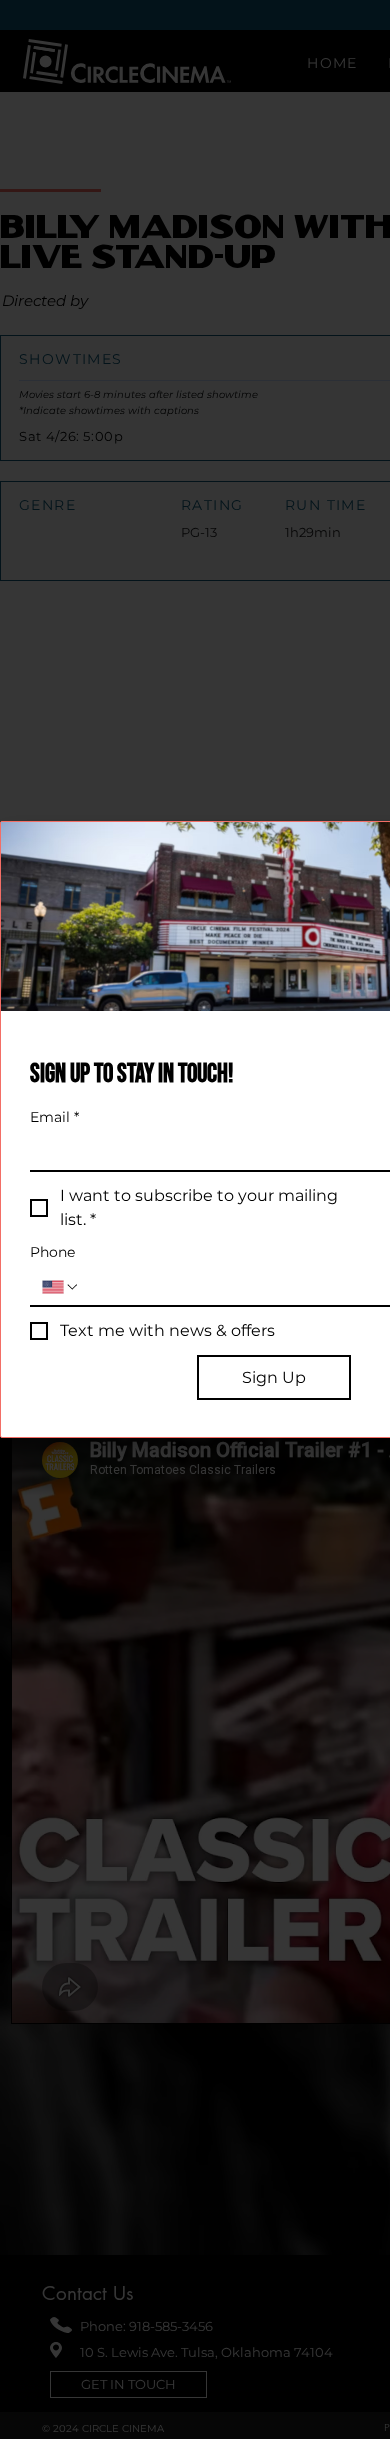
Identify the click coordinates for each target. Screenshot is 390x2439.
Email (54, 1117)
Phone (52, 1252)
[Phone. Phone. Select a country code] (61, 1287)
